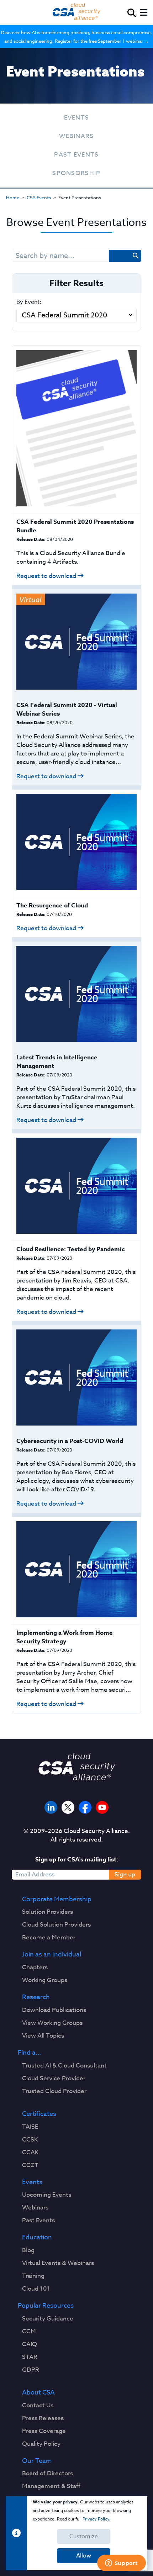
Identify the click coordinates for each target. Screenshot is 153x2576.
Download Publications (54, 2010)
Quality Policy (41, 2444)
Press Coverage (44, 2431)
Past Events (76, 155)
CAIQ (30, 2344)
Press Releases (43, 2418)
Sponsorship (76, 173)
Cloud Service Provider (54, 2079)
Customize (84, 2537)
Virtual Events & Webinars (58, 2263)
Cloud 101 (36, 2289)
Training (33, 2276)
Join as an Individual (52, 1955)
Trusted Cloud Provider (54, 2091)
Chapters (35, 1967)
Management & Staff (51, 2486)
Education (37, 2238)
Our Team (37, 2461)
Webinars (76, 136)
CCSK (30, 2140)
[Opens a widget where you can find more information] (121, 2564)
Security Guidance (48, 2319)
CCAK (30, 2153)
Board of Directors (48, 2474)
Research (36, 1997)
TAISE (30, 2127)
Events (77, 118)
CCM (29, 2332)
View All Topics (43, 2036)
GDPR (31, 2370)
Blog (28, 2250)
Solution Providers (48, 1912)
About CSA (38, 2393)
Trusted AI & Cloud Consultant (64, 2066)
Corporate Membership (57, 1900)
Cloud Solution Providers (56, 1925)
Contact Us (38, 2406)
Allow (84, 2556)
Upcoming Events (47, 2195)
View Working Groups (52, 2023)
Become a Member (49, 1938)
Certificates (39, 2114)
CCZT (30, 2165)
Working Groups (45, 1980)
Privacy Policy (96, 2519)
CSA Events (39, 197)
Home (13, 197)
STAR (30, 2357)
